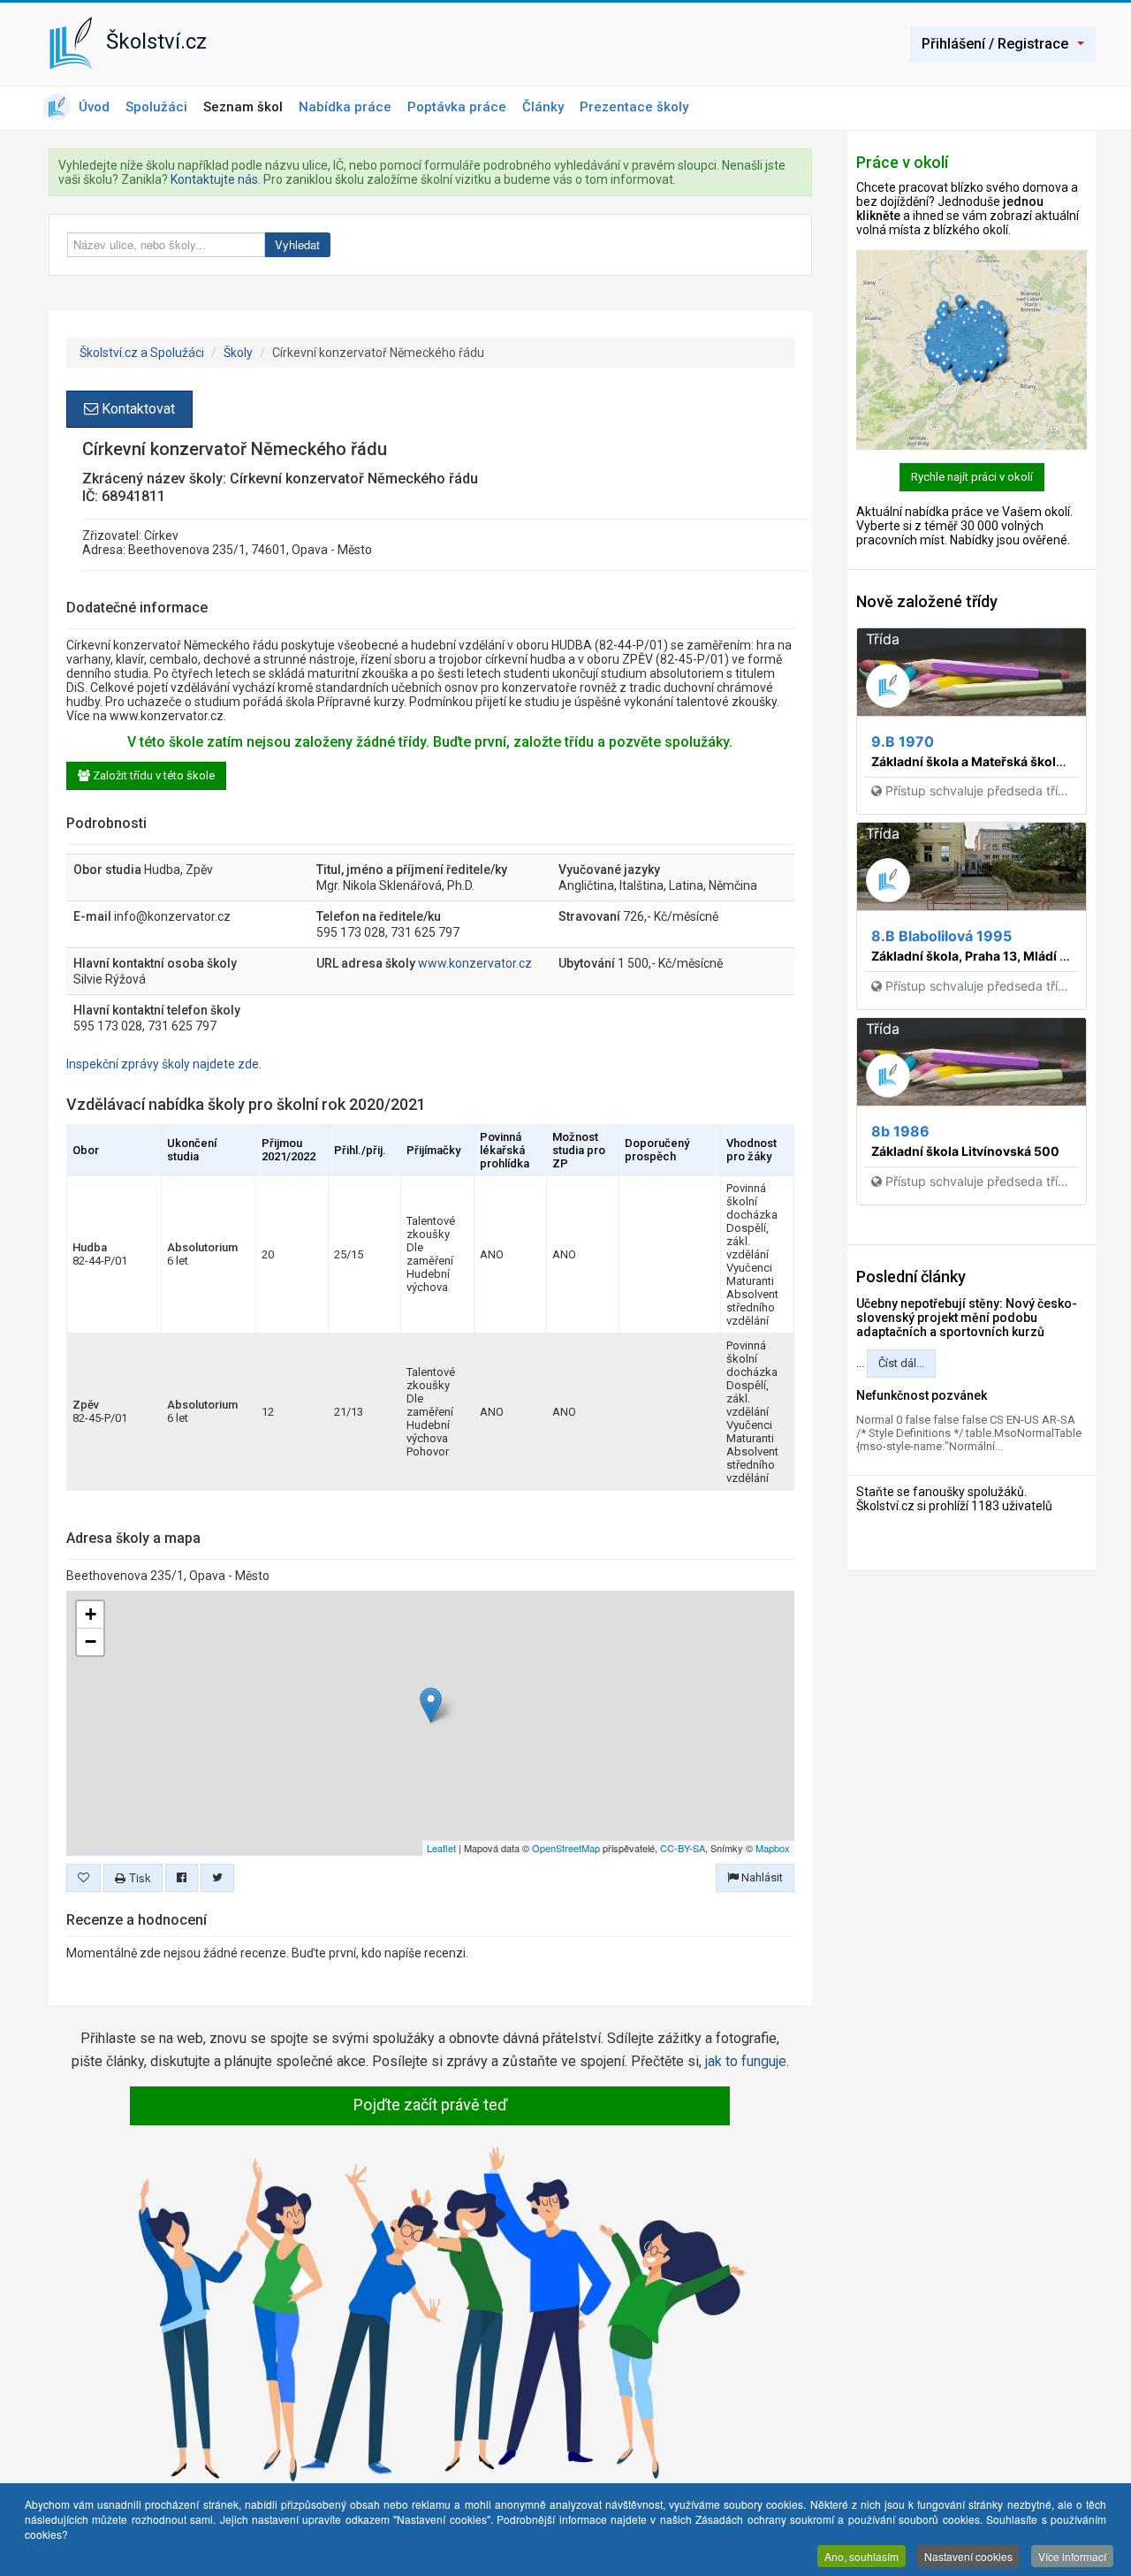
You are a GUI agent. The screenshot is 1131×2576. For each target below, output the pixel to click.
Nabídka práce (345, 107)
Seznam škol (243, 107)
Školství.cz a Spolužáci (142, 353)
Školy (238, 353)
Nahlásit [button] (761, 1877)
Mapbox (773, 1848)
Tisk (138, 1877)
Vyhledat (297, 244)
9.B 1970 (903, 741)
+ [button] (91, 1614)
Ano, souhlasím (862, 2556)
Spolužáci (156, 107)
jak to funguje (746, 2061)
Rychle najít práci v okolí (972, 477)
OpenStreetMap (566, 1848)
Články (543, 107)
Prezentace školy (634, 107)
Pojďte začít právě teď (430, 2105)
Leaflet (441, 1848)
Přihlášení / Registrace (995, 44)
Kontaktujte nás (214, 179)
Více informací (1072, 2556)
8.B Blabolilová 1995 (941, 936)
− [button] (91, 1641)
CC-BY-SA (683, 1848)
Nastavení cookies (968, 2556)
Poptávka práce (457, 107)
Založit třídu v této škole (152, 775)
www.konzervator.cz (475, 963)
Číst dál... (901, 1363)
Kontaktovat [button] (137, 409)
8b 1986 (900, 1131)
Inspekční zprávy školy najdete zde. (164, 1064)
